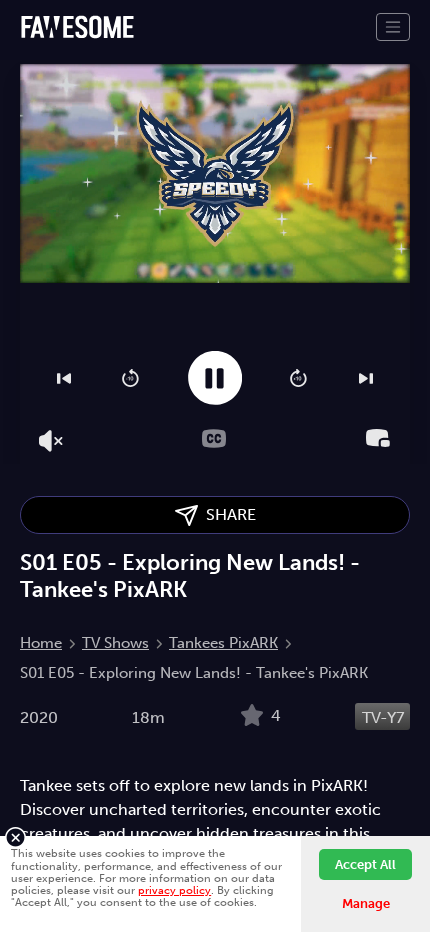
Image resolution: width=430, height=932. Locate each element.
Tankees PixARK (223, 643)
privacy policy (174, 890)
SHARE (227, 514)
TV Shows (115, 643)
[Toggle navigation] (393, 27)
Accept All (365, 864)
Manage (366, 903)
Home (41, 643)
